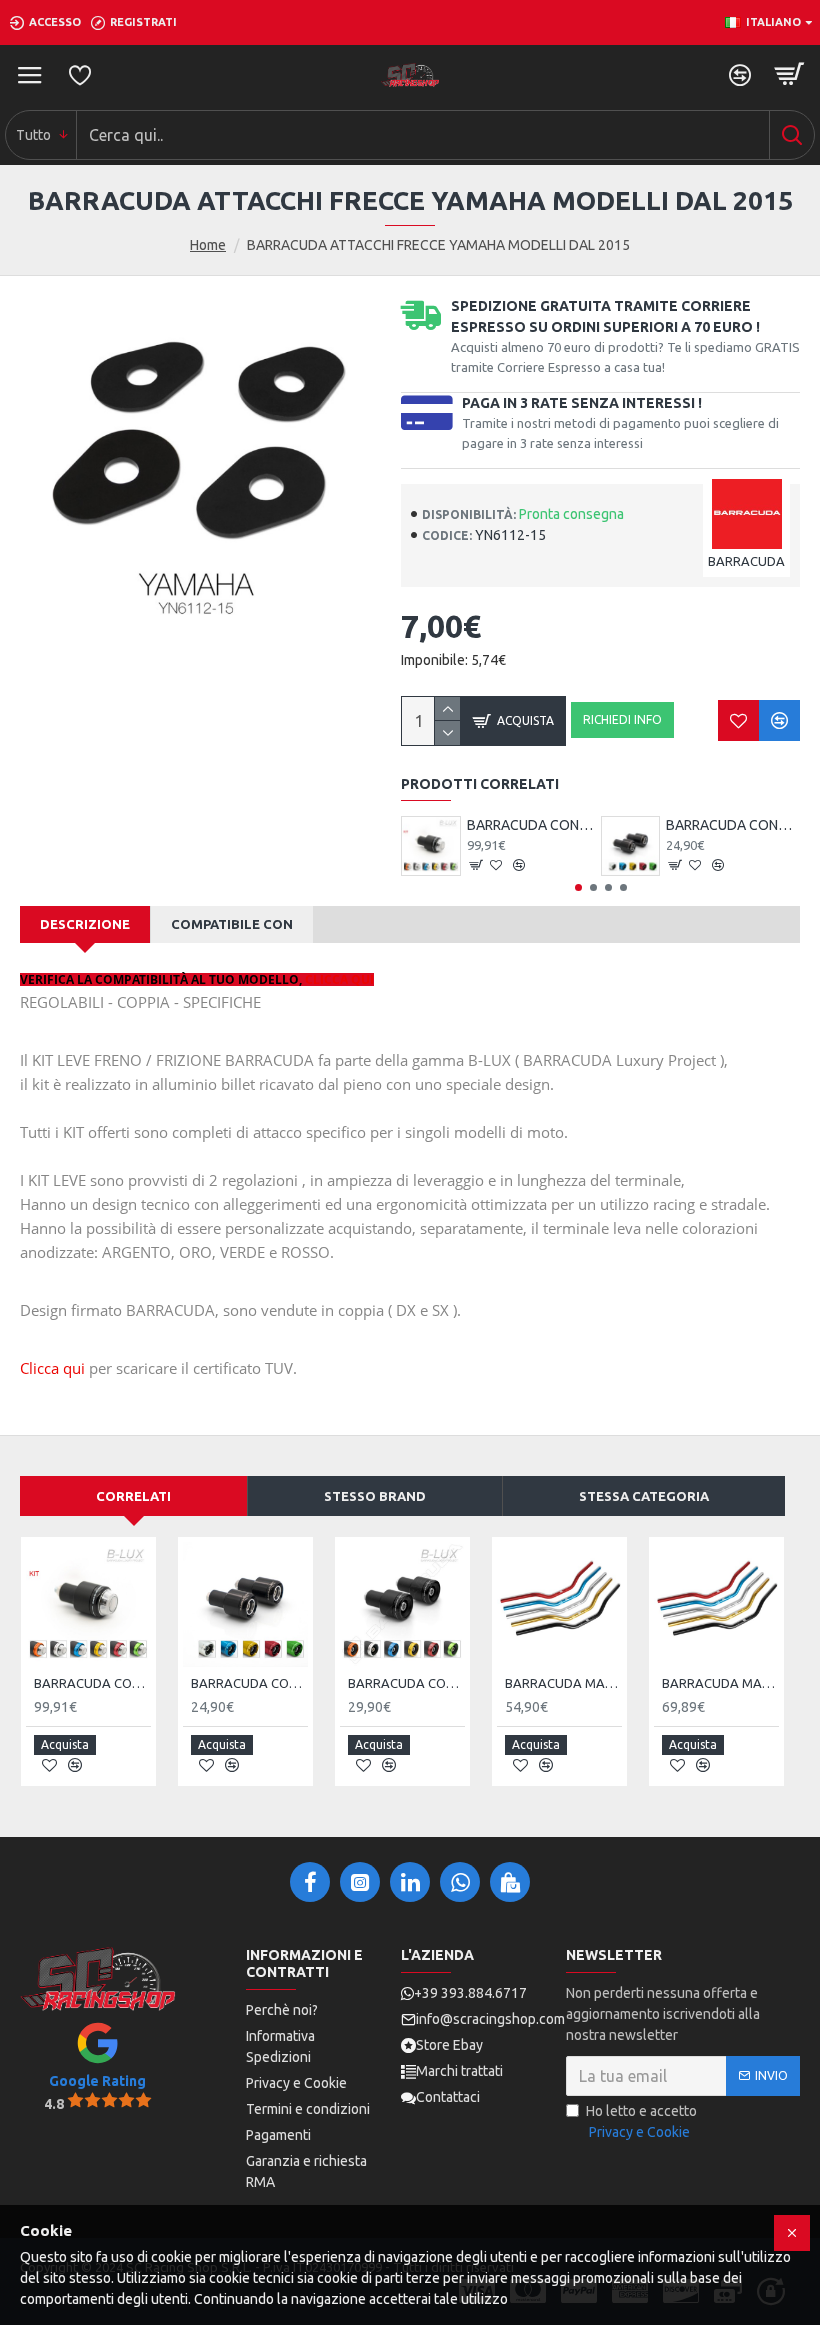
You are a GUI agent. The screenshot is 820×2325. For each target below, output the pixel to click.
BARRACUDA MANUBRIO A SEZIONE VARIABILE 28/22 (720, 1683)
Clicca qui (52, 1368)
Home (208, 245)
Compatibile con (232, 924)
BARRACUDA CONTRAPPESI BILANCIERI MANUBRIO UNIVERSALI (733, 825)
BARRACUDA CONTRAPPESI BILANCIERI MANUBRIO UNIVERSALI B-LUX (406, 1683)
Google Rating (97, 2081)
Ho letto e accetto (641, 2121)
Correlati (133, 1496)
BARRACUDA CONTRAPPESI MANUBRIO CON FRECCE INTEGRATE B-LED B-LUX (534, 825)
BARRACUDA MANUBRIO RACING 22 (563, 1683)
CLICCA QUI (339, 979)
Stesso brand (375, 1496)
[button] (578, 887)
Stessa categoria (644, 1496)
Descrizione (85, 924)
